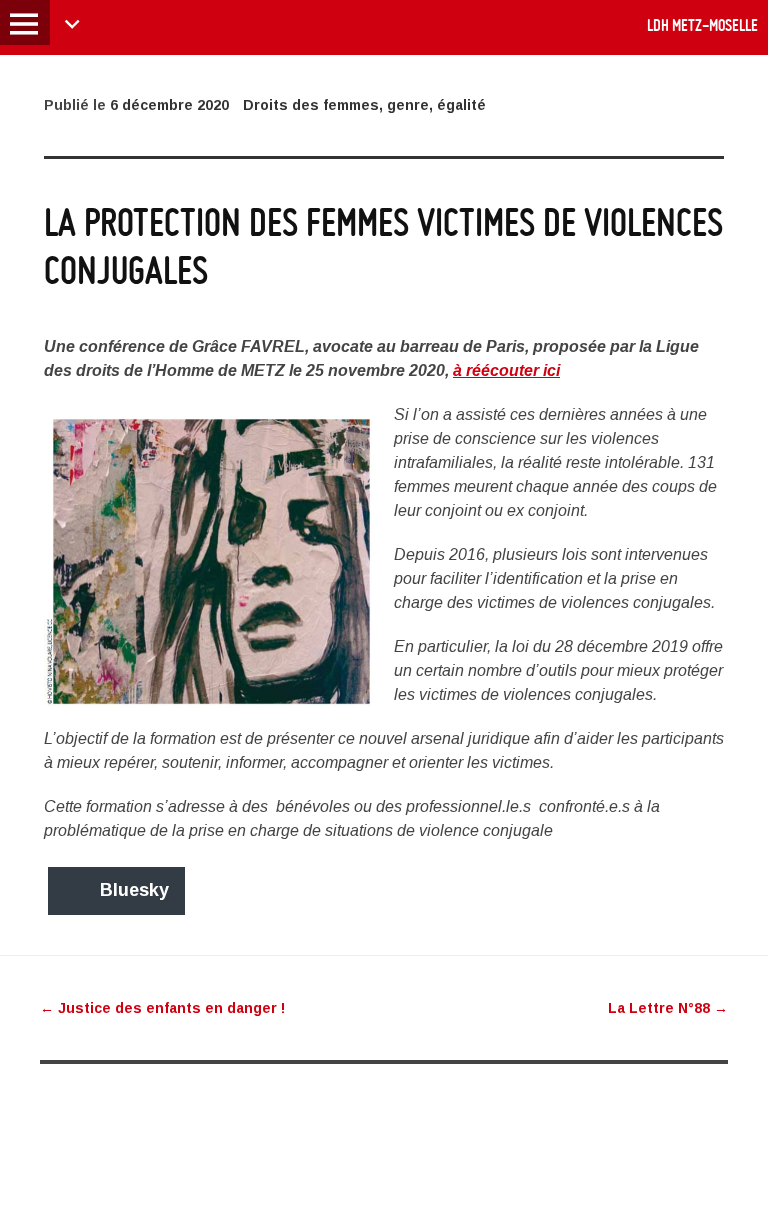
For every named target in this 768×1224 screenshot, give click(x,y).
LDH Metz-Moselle (702, 25)
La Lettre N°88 (668, 1008)
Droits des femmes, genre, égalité (364, 105)
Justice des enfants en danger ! (162, 1008)
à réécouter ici (506, 370)
